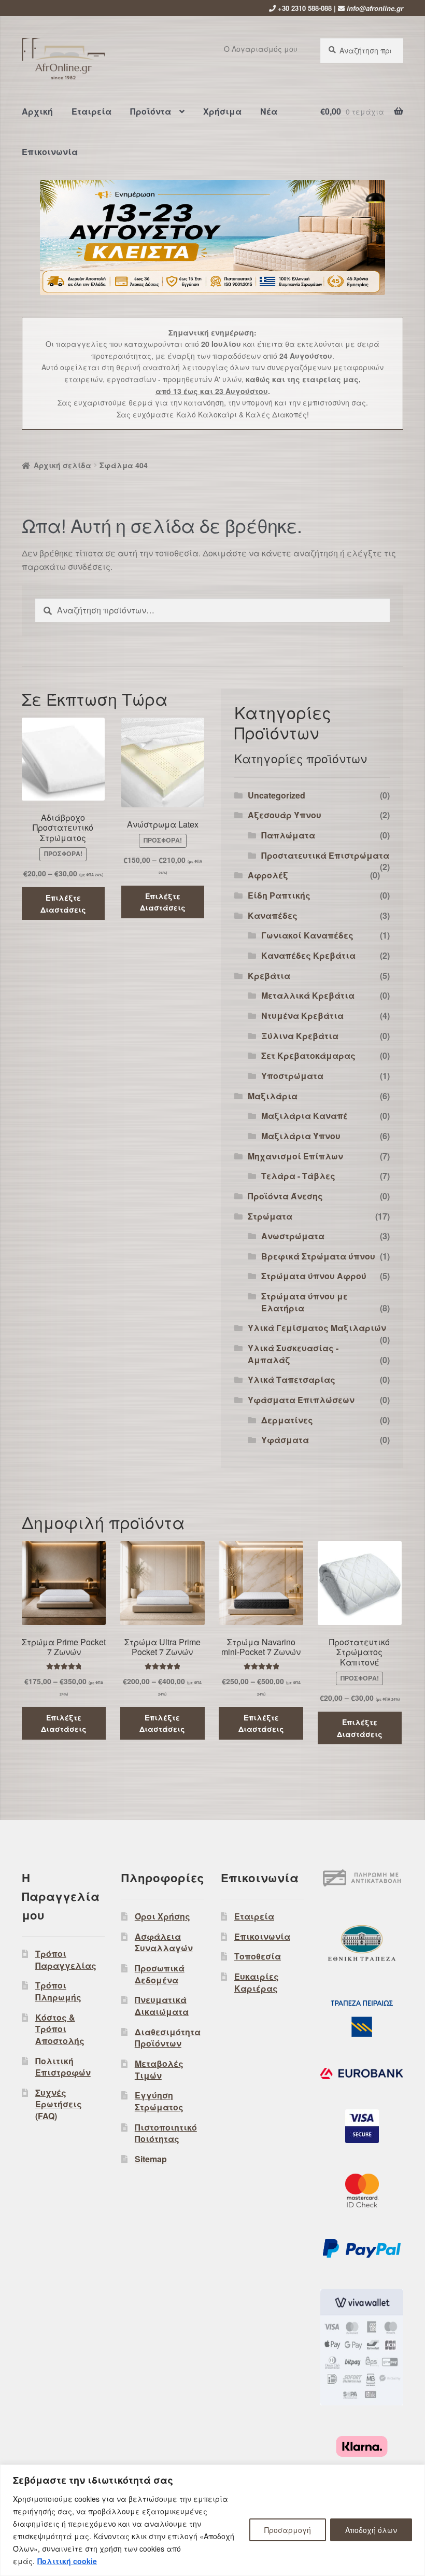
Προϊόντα (151, 111)
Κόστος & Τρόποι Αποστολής (60, 2029)
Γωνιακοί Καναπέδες (307, 935)
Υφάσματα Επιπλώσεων (301, 1400)
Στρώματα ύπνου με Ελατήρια (304, 1302)
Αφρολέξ (268, 875)
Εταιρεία (91, 111)
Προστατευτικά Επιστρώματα (325, 855)
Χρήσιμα (222, 111)
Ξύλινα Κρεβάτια (300, 1036)
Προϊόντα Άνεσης (285, 1196)
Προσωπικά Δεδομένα (160, 1974)
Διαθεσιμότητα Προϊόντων (168, 2038)
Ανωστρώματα (293, 1236)
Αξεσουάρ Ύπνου (285, 815)
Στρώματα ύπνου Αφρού (314, 1276)
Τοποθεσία (258, 1956)
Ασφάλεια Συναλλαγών (164, 1942)
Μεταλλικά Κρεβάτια (308, 995)
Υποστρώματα (292, 1076)
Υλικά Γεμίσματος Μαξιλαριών (317, 1328)
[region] (212, 2520)
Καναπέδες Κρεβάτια (308, 955)
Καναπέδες (273, 915)
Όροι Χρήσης (162, 1916)
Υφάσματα (285, 1440)
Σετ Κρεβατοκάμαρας (308, 1055)
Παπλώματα (288, 835)
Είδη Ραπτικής (279, 895)
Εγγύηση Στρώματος (159, 2101)
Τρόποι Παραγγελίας (66, 1959)
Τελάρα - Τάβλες (298, 1176)
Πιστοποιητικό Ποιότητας (166, 2133)
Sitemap (151, 2159)
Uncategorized (277, 795)
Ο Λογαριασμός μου (261, 49)
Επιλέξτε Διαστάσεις (63, 904)
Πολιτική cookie (67, 2561)
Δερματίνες (287, 1420)
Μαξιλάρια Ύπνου (301, 1136)
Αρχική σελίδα (62, 465)
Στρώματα (270, 1216)
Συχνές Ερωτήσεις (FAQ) (59, 2104)
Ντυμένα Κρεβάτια (302, 1016)
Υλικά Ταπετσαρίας (292, 1380)
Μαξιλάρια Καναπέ (304, 1116)
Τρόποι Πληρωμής (58, 1991)
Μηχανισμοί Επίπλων (295, 1156)
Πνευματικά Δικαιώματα (162, 2006)
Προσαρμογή (288, 2530)
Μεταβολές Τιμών (159, 2069)
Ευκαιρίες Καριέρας (257, 1982)
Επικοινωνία (50, 152)
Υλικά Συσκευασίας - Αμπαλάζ (293, 1354)
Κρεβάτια (269, 976)
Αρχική (37, 111)
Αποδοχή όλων (371, 2530)
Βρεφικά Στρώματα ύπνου (318, 1256)
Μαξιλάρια (273, 1096)
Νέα (269, 111)
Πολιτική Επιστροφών (63, 2067)
